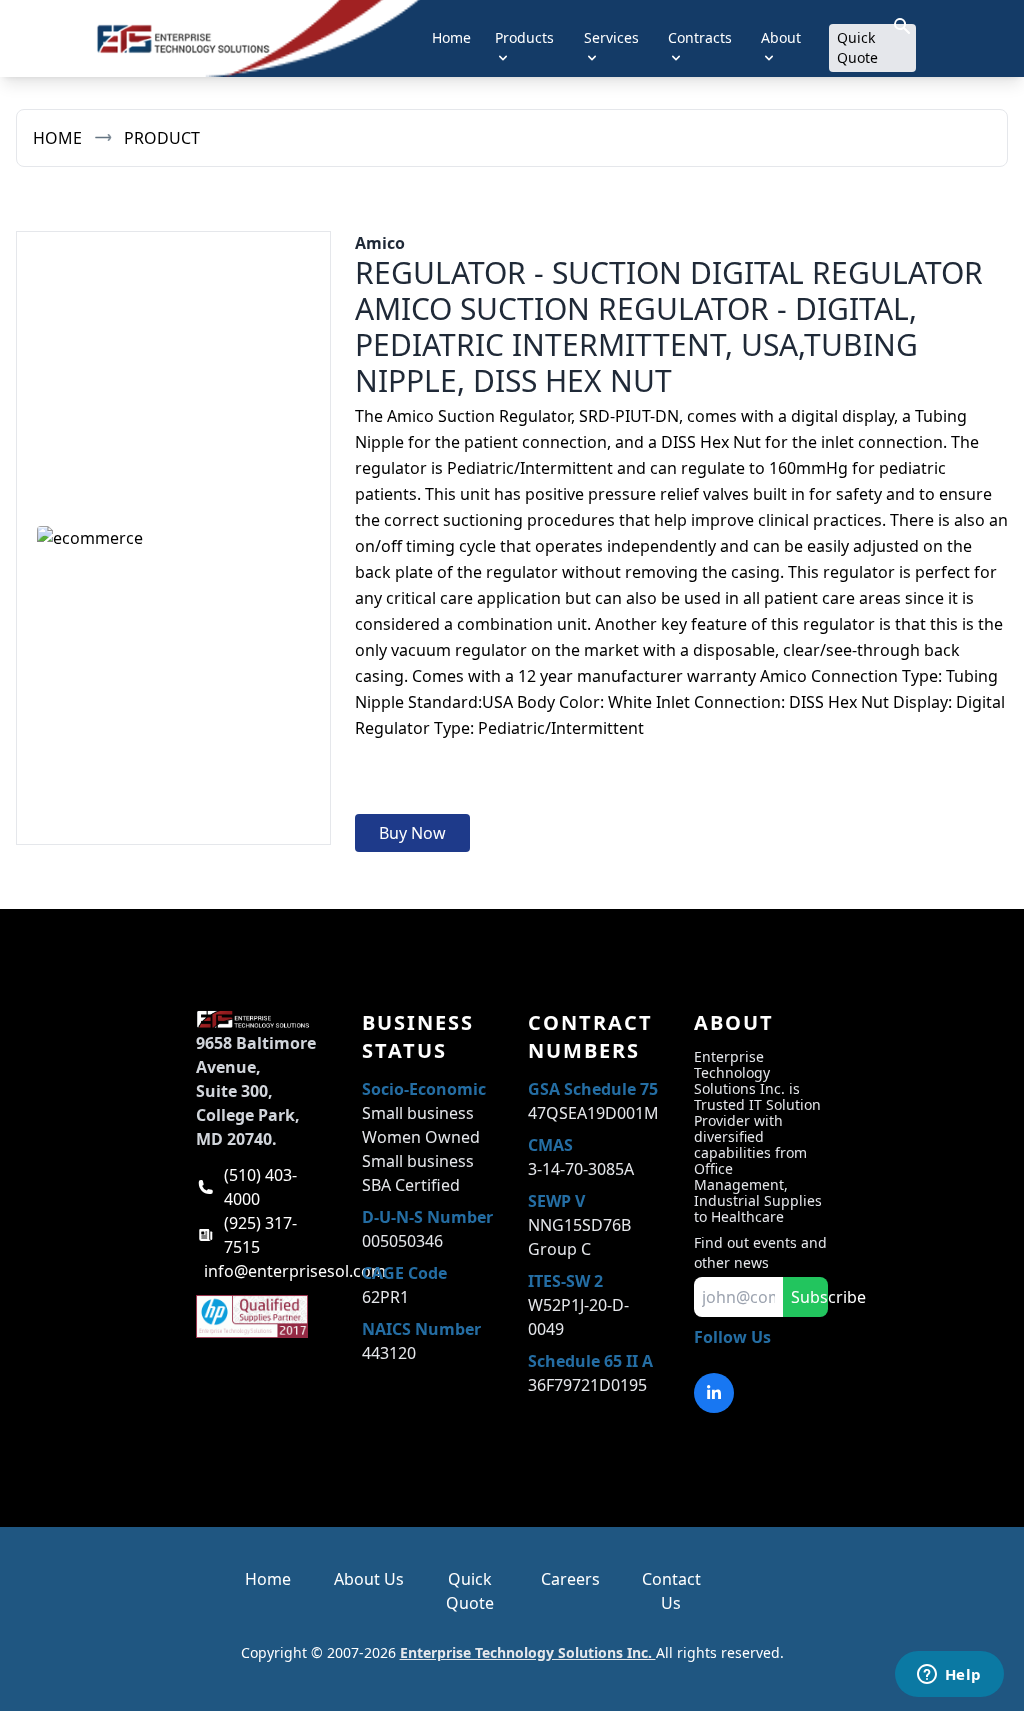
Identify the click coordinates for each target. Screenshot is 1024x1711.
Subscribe (809, 1297)
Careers (570, 1579)
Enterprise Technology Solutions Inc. (528, 1652)
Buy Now (412, 833)
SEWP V (556, 1201)
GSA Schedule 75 (593, 1089)
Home (451, 37)
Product (162, 138)
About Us (369, 1579)
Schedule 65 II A (590, 1361)
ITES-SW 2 (565, 1281)
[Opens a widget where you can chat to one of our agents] (949, 1676)
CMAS (550, 1145)
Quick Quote (857, 47)
